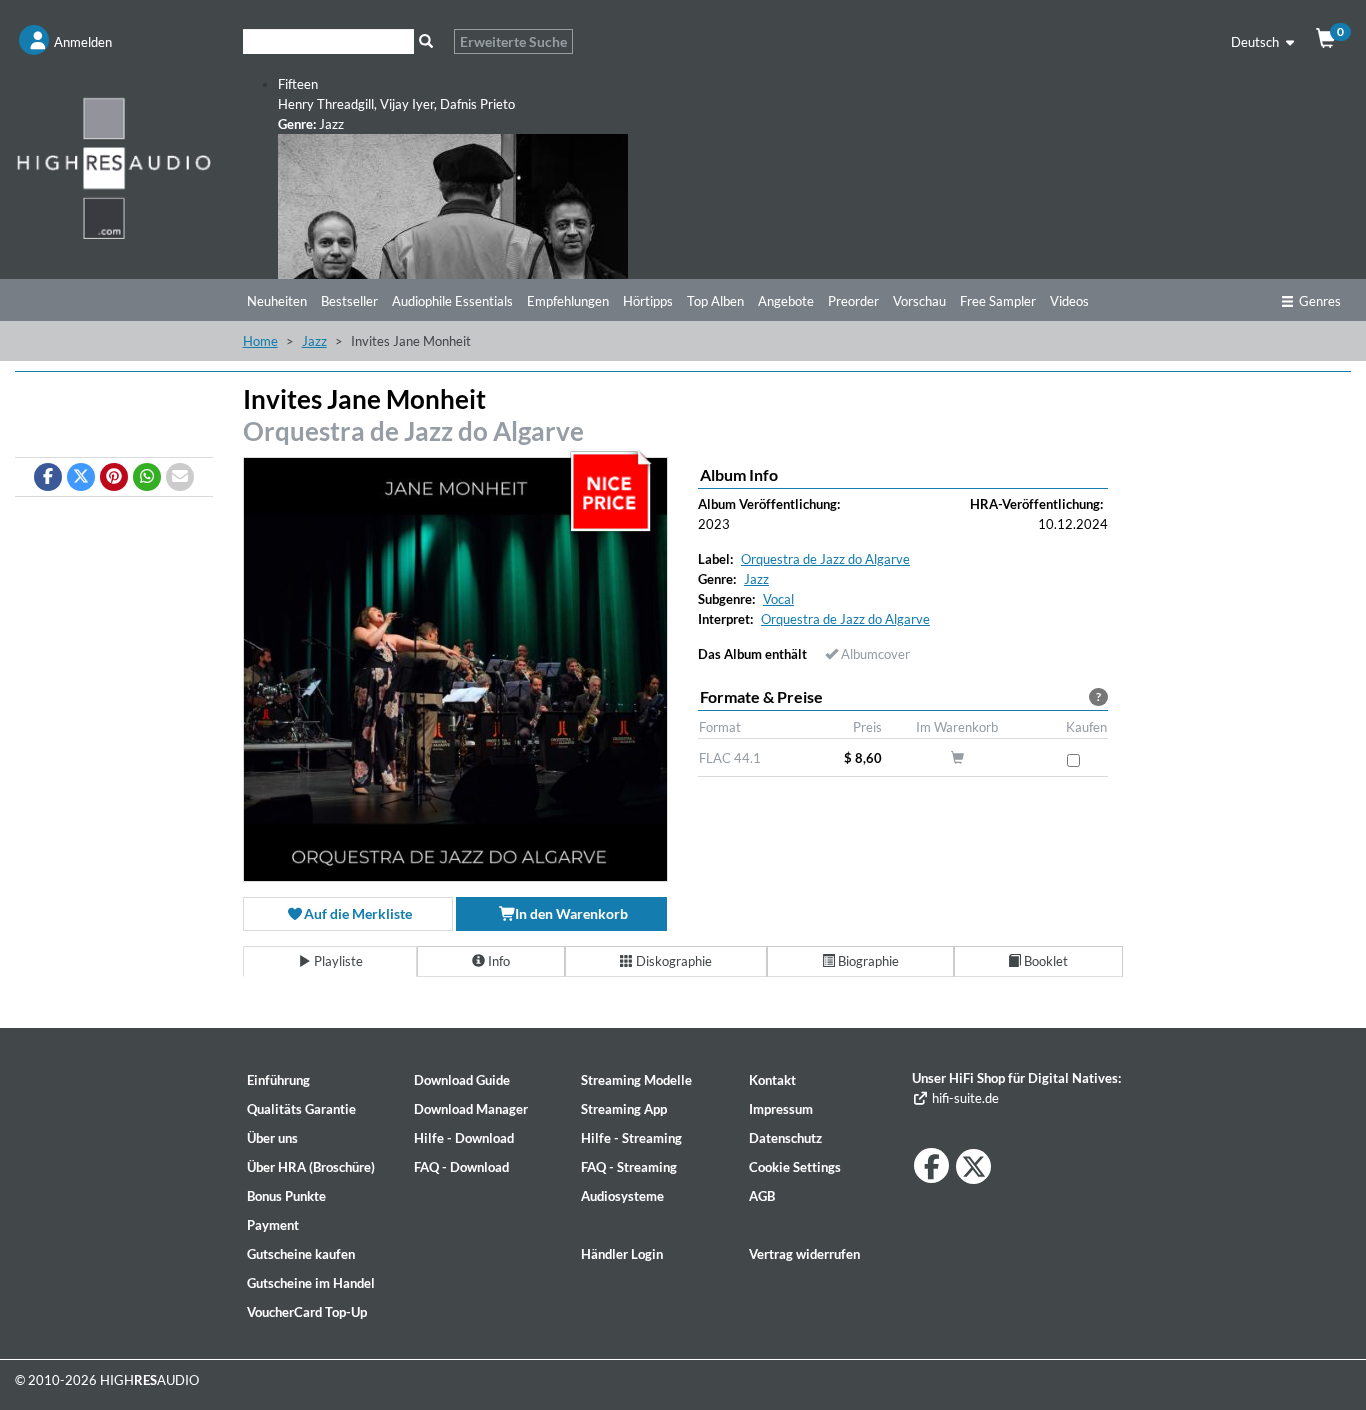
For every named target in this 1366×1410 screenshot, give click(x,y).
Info (497, 961)
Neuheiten (277, 301)
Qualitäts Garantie (301, 1109)
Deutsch (1256, 42)
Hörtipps (648, 301)
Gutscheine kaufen (301, 1254)
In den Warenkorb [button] (570, 913)
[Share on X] (81, 477)
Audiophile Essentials (452, 301)
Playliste (337, 961)
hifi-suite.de (963, 1098)
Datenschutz (785, 1138)
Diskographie (672, 961)
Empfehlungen (568, 301)
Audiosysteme (622, 1196)
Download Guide (462, 1080)
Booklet (1044, 961)
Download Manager (471, 1109)
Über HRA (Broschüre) (311, 1167)
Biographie (867, 961)
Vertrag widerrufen (804, 1254)
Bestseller (349, 301)
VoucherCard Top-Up (307, 1312)
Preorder (853, 301)
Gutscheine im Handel (311, 1283)
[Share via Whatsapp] (147, 477)
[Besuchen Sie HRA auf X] (973, 1166)
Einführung (278, 1080)
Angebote (786, 301)
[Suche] (426, 41)
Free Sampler (998, 301)
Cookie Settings (795, 1167)
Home (260, 341)
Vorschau (919, 301)
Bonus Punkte (286, 1196)
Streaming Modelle (636, 1080)
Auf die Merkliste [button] (356, 913)
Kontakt (772, 1080)
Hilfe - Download (464, 1138)
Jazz (314, 341)
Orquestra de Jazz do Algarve (413, 431)
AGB (762, 1196)
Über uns (272, 1138)
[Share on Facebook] (48, 477)
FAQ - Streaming (629, 1167)
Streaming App (624, 1109)
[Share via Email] (180, 477)
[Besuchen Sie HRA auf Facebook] (931, 1165)
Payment (273, 1225)
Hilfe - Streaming (631, 1138)
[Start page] (114, 167)
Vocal (778, 599)
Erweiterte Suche (513, 41)
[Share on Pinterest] (114, 477)
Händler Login (622, 1254)
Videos (1069, 301)
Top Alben (715, 301)
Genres (1320, 301)
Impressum (781, 1109)
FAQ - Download (461, 1167)
